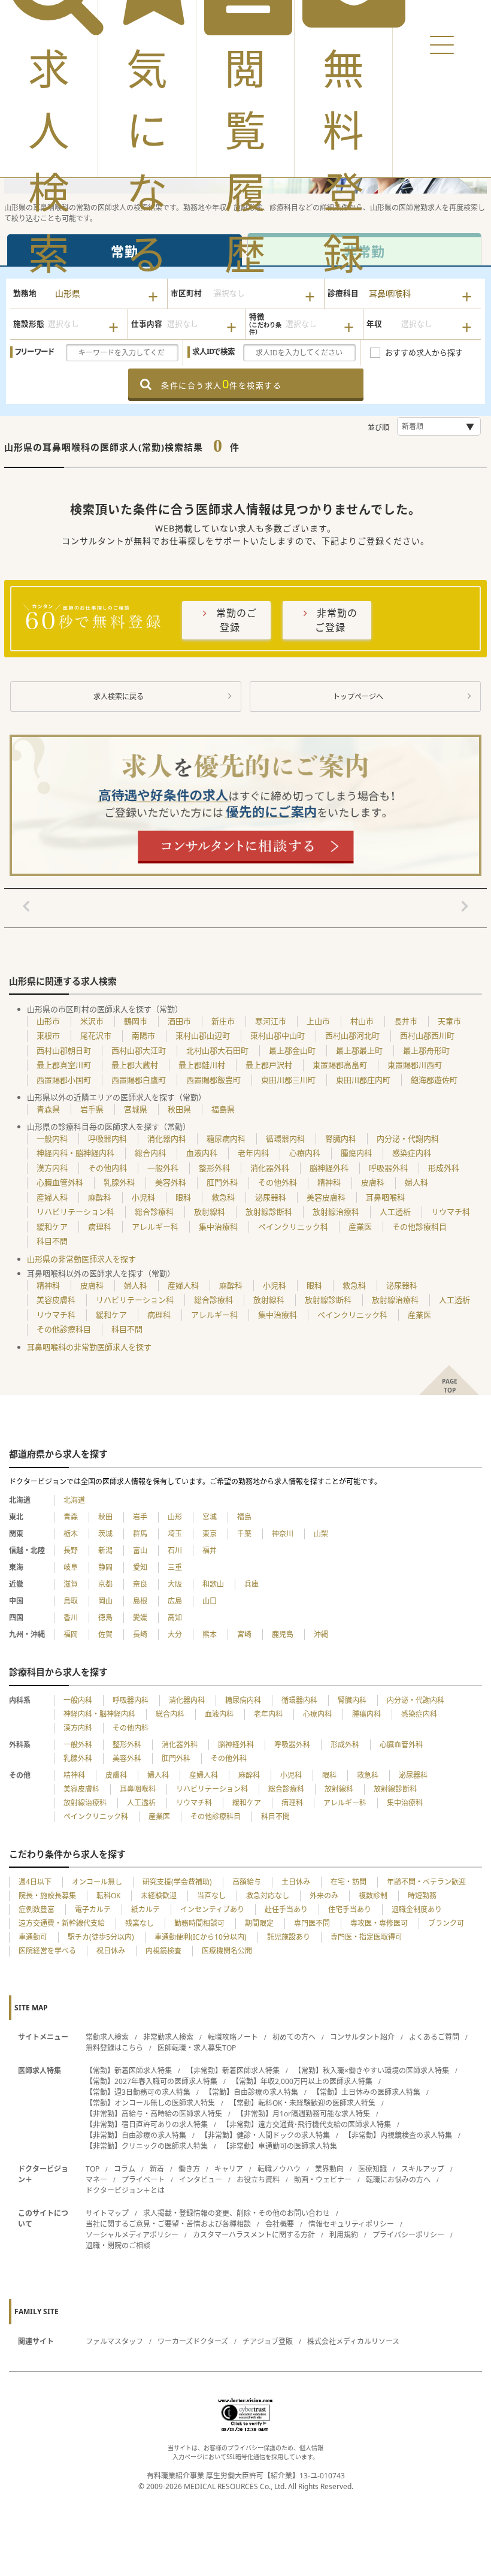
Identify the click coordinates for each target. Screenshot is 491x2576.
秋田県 (179, 1109)
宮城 (210, 1517)
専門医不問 (312, 1923)
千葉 (244, 1534)
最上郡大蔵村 (135, 1065)
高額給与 (247, 1882)
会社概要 (280, 2224)
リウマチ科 (451, 1212)
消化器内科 (167, 1138)
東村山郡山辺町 (203, 1035)
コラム (125, 2169)
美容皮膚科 (326, 1197)
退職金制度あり (417, 1909)
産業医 (360, 1227)
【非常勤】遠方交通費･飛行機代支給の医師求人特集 (307, 2124)
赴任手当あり (286, 1909)
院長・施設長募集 (47, 1896)
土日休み (296, 1882)
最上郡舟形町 (426, 1050)
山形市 (48, 1021)
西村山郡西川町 (427, 1035)
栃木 (71, 1534)
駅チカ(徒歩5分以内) (101, 1937)
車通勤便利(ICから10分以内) (201, 1937)
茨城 (105, 1534)
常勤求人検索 (107, 2037)
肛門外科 (222, 1182)
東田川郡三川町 (288, 1080)
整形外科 (214, 1168)
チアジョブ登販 (268, 2341)
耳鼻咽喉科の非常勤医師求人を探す (89, 1347)
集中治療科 (218, 1227)
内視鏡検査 (163, 1951)
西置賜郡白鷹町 (139, 1080)
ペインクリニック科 (293, 1227)
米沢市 (92, 1021)
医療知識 (372, 2169)
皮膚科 (373, 1182)
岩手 (140, 1517)
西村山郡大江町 (139, 1050)
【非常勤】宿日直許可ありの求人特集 (147, 2124)
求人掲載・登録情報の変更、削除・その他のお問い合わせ (237, 2213)
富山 (140, 1550)
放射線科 (210, 1212)
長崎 (140, 1634)
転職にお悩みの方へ (398, 2180)
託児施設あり (289, 1937)
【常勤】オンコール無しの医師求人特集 (150, 2103)
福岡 (71, 1634)
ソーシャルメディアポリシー (132, 2235)
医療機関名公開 (227, 1951)
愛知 (140, 1567)
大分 (175, 1634)
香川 (71, 1618)
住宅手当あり (350, 1909)
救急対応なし (268, 1896)
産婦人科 (52, 1197)
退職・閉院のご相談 (118, 2246)
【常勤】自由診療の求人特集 (251, 2092)
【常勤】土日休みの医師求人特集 (366, 2092)
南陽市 (143, 1035)
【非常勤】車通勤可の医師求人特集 (280, 2146)
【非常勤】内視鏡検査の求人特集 (398, 2135)
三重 (175, 1567)
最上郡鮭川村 (202, 1065)
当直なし (211, 1896)
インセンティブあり (212, 1909)
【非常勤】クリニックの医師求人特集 (147, 2146)
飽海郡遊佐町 (434, 1080)
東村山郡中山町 (278, 1035)
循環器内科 (285, 1138)
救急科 (223, 1197)
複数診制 (373, 1896)
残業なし (140, 1923)
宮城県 (136, 1109)
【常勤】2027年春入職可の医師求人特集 (151, 2081)
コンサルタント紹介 (362, 2037)
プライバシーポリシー (408, 2235)
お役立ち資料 (258, 2180)
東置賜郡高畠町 (340, 1065)
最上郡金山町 (292, 1050)
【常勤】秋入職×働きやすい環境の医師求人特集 (372, 2071)
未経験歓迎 (159, 1896)
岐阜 (71, 1567)
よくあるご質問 (434, 2037)
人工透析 (395, 1212)
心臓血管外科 (60, 1182)
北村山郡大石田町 (217, 1050)
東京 (210, 1534)
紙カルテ (146, 1909)
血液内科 (202, 1153)
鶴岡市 (136, 1021)
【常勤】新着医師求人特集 (129, 2071)
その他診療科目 (419, 1227)
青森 (71, 1517)
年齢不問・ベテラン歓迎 (426, 1882)
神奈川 (283, 1534)
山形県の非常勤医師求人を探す (81, 1259)
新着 (157, 2169)
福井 (210, 1550)
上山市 (318, 1021)
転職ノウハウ (279, 2169)
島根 (140, 1601)
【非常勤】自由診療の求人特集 (136, 2135)
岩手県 (92, 1109)
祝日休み (111, 1951)
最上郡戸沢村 (269, 1065)
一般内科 (52, 1138)
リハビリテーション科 (75, 1212)
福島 (244, 1517)
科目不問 (52, 1241)
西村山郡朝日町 (64, 1050)
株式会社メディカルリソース (353, 2341)
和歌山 (213, 1584)
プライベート (143, 2180)
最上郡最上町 (359, 1050)
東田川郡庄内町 (363, 1080)
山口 (210, 1601)
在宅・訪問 (348, 1882)
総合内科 (150, 1153)
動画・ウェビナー (323, 2180)
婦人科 (416, 1182)
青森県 (48, 1109)
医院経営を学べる (47, 1951)
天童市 (449, 1021)
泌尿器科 (271, 1197)
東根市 (48, 1035)
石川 (175, 1550)
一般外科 (163, 1168)
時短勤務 (422, 1896)
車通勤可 (33, 1937)
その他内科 (107, 1168)
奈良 (140, 1584)
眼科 (183, 1197)
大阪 (175, 1584)
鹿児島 (283, 1634)
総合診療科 (154, 1212)
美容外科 (171, 1182)
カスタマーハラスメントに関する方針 (254, 2235)
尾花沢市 (96, 1035)
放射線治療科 (336, 1212)
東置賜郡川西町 (415, 1065)
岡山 (105, 1601)
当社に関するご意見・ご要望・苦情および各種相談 (168, 2224)
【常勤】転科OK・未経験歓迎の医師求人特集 (302, 2103)
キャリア (229, 2169)
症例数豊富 (37, 1909)
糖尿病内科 (226, 1138)
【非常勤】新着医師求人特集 (233, 2071)
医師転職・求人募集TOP (197, 2048)
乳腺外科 (119, 1182)
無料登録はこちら (114, 2048)
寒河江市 (271, 1021)
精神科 (329, 1182)
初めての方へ (294, 2037)
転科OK (108, 1896)
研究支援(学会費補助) (177, 1882)
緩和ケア (52, 1227)
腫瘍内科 (356, 1153)
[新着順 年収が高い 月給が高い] (439, 426)
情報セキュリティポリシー (351, 2224)
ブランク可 (446, 1923)
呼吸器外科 (388, 1168)
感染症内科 (412, 1153)
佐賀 (105, 1634)
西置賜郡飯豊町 (213, 1080)
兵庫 (251, 1584)
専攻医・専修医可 (379, 1923)
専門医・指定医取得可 (366, 1937)
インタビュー (201, 2180)
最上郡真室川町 (64, 1065)
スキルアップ (423, 2169)
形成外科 (444, 1168)
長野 (71, 1550)
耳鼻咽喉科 (385, 1197)
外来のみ (324, 1896)
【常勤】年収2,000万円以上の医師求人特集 (302, 2081)
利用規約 (344, 2235)
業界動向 (329, 2169)
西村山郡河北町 (352, 1035)
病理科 (100, 1227)
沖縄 (321, 1634)
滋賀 (71, 1584)
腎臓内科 (341, 1138)
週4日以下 (35, 1882)
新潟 (105, 1550)
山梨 (321, 1534)
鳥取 (71, 1601)
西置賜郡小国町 (64, 1080)
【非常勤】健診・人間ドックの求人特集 (265, 2135)
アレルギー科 (155, 1227)
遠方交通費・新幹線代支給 (62, 1923)
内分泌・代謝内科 (408, 1138)
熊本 (210, 1634)
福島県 (223, 1109)
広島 (175, 1601)
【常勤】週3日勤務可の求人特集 (138, 2092)
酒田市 (179, 1021)
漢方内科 (52, 1168)
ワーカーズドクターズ (193, 2341)
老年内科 (253, 1153)
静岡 (105, 1567)
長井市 (406, 1021)
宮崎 (244, 1634)
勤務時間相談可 (199, 1923)
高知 (175, 1618)
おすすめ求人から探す (424, 352)
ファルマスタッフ (114, 2341)
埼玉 (175, 1534)
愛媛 (140, 1618)
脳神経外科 (329, 1168)
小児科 (143, 1197)
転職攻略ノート (233, 2037)
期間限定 (259, 1923)
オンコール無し (97, 1882)
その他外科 (278, 1182)
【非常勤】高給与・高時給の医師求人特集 (154, 2114)
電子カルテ (93, 1909)
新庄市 (223, 1021)
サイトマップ (107, 2213)
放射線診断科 (269, 1212)
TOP (93, 2169)
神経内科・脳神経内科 (75, 1153)
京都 (105, 1584)
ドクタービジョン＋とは (125, 2190)
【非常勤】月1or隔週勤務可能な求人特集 (303, 2114)
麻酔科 (100, 1197)
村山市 (362, 1021)
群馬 (140, 1534)
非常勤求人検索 (168, 2037)
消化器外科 (270, 1168)
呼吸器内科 (107, 1138)
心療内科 (305, 1153)
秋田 (105, 1517)
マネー (96, 2180)
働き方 (189, 2169)
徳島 (105, 1618)
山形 (175, 1517)
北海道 (74, 1500)
